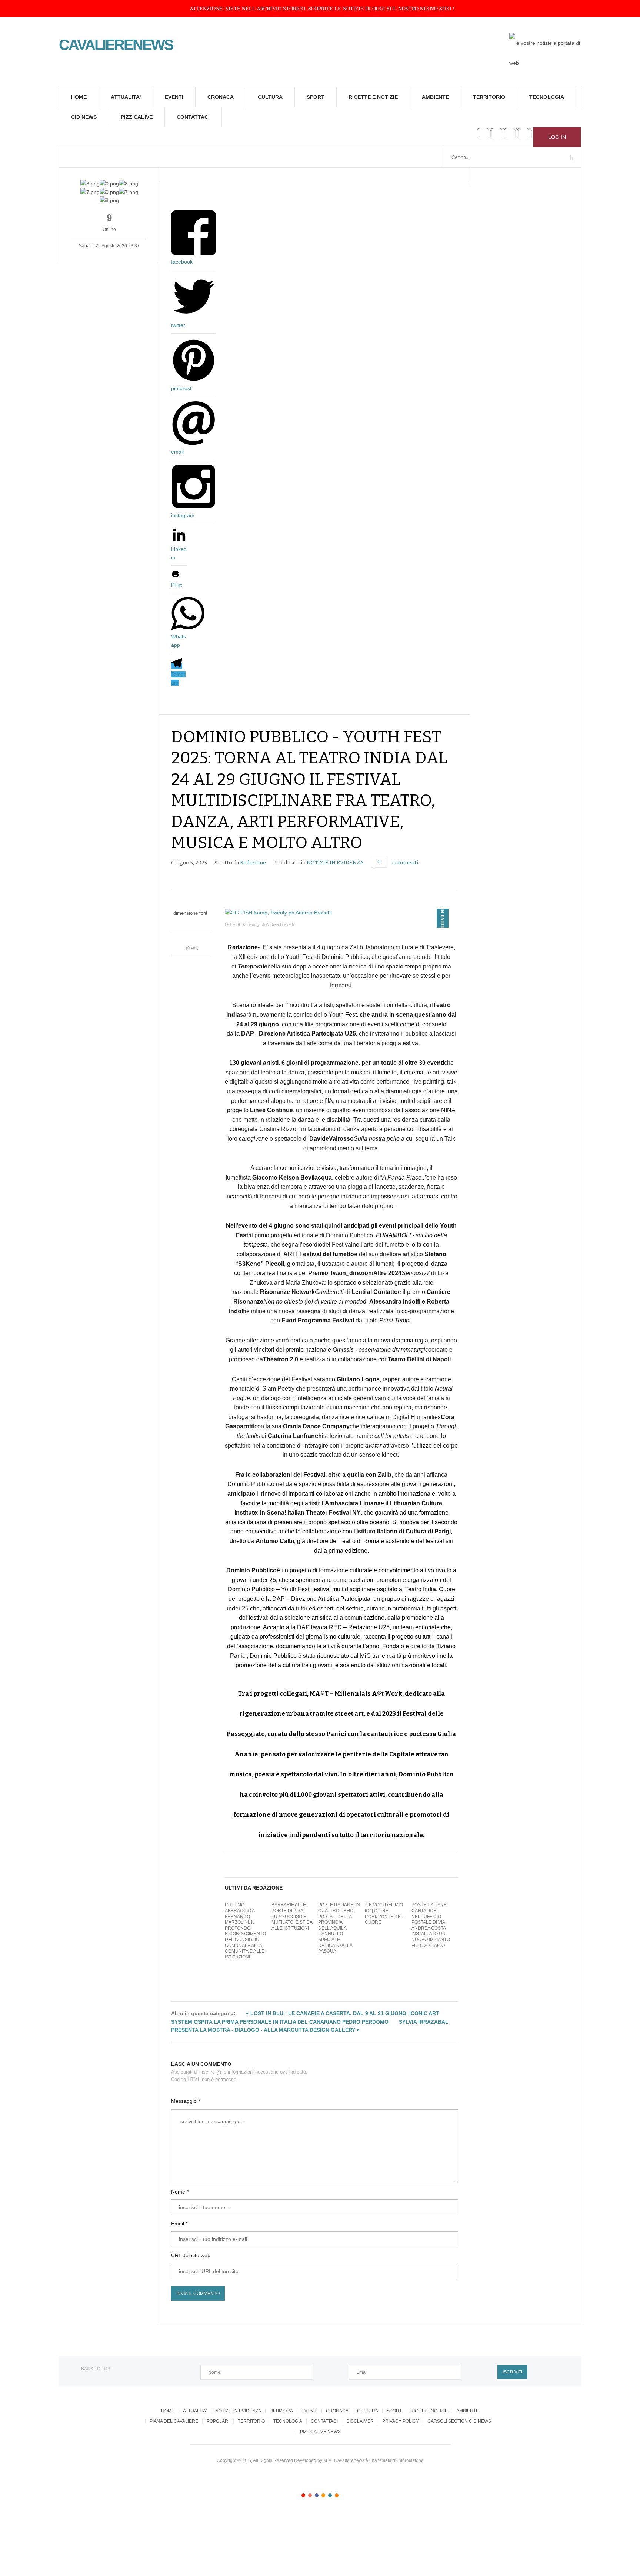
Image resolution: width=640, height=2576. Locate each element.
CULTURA (270, 97)
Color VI (337, 2495)
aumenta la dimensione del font (195, 921)
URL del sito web (191, 2255)
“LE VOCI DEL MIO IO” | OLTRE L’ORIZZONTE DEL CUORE (384, 1913)
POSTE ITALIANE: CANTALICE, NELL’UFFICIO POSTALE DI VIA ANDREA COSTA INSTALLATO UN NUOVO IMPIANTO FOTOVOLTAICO (431, 1925)
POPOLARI (218, 2421)
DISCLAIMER (360, 2421)
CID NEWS (84, 117)
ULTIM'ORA (281, 2411)
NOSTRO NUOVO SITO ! (426, 8)
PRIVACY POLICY (401, 2421)
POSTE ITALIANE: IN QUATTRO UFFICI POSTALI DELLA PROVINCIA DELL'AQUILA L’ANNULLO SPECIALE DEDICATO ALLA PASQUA (339, 1928)
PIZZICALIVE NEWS (320, 2432)
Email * (179, 2224)
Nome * (180, 2192)
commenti (405, 863)
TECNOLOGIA (547, 97)
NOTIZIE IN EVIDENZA (335, 863)
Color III (317, 2495)
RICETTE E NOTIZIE (373, 97)
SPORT (316, 97)
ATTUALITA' (126, 97)
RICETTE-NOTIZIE (429, 2411)
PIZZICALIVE (137, 117)
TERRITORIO (489, 97)
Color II (310, 2495)
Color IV (323, 2495)
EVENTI (174, 97)
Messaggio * (186, 2101)
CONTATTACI (193, 117)
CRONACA (221, 97)
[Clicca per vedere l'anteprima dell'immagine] (341, 913)
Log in (557, 137)
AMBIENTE (435, 97)
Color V (330, 2495)
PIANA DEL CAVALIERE (174, 2421)
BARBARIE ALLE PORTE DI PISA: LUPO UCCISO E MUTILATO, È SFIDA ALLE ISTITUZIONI (292, 1916)
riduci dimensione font (188, 921)
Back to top (96, 2369)
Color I (303, 2495)
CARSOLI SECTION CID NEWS (459, 2421)
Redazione (253, 863)
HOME (79, 97)
